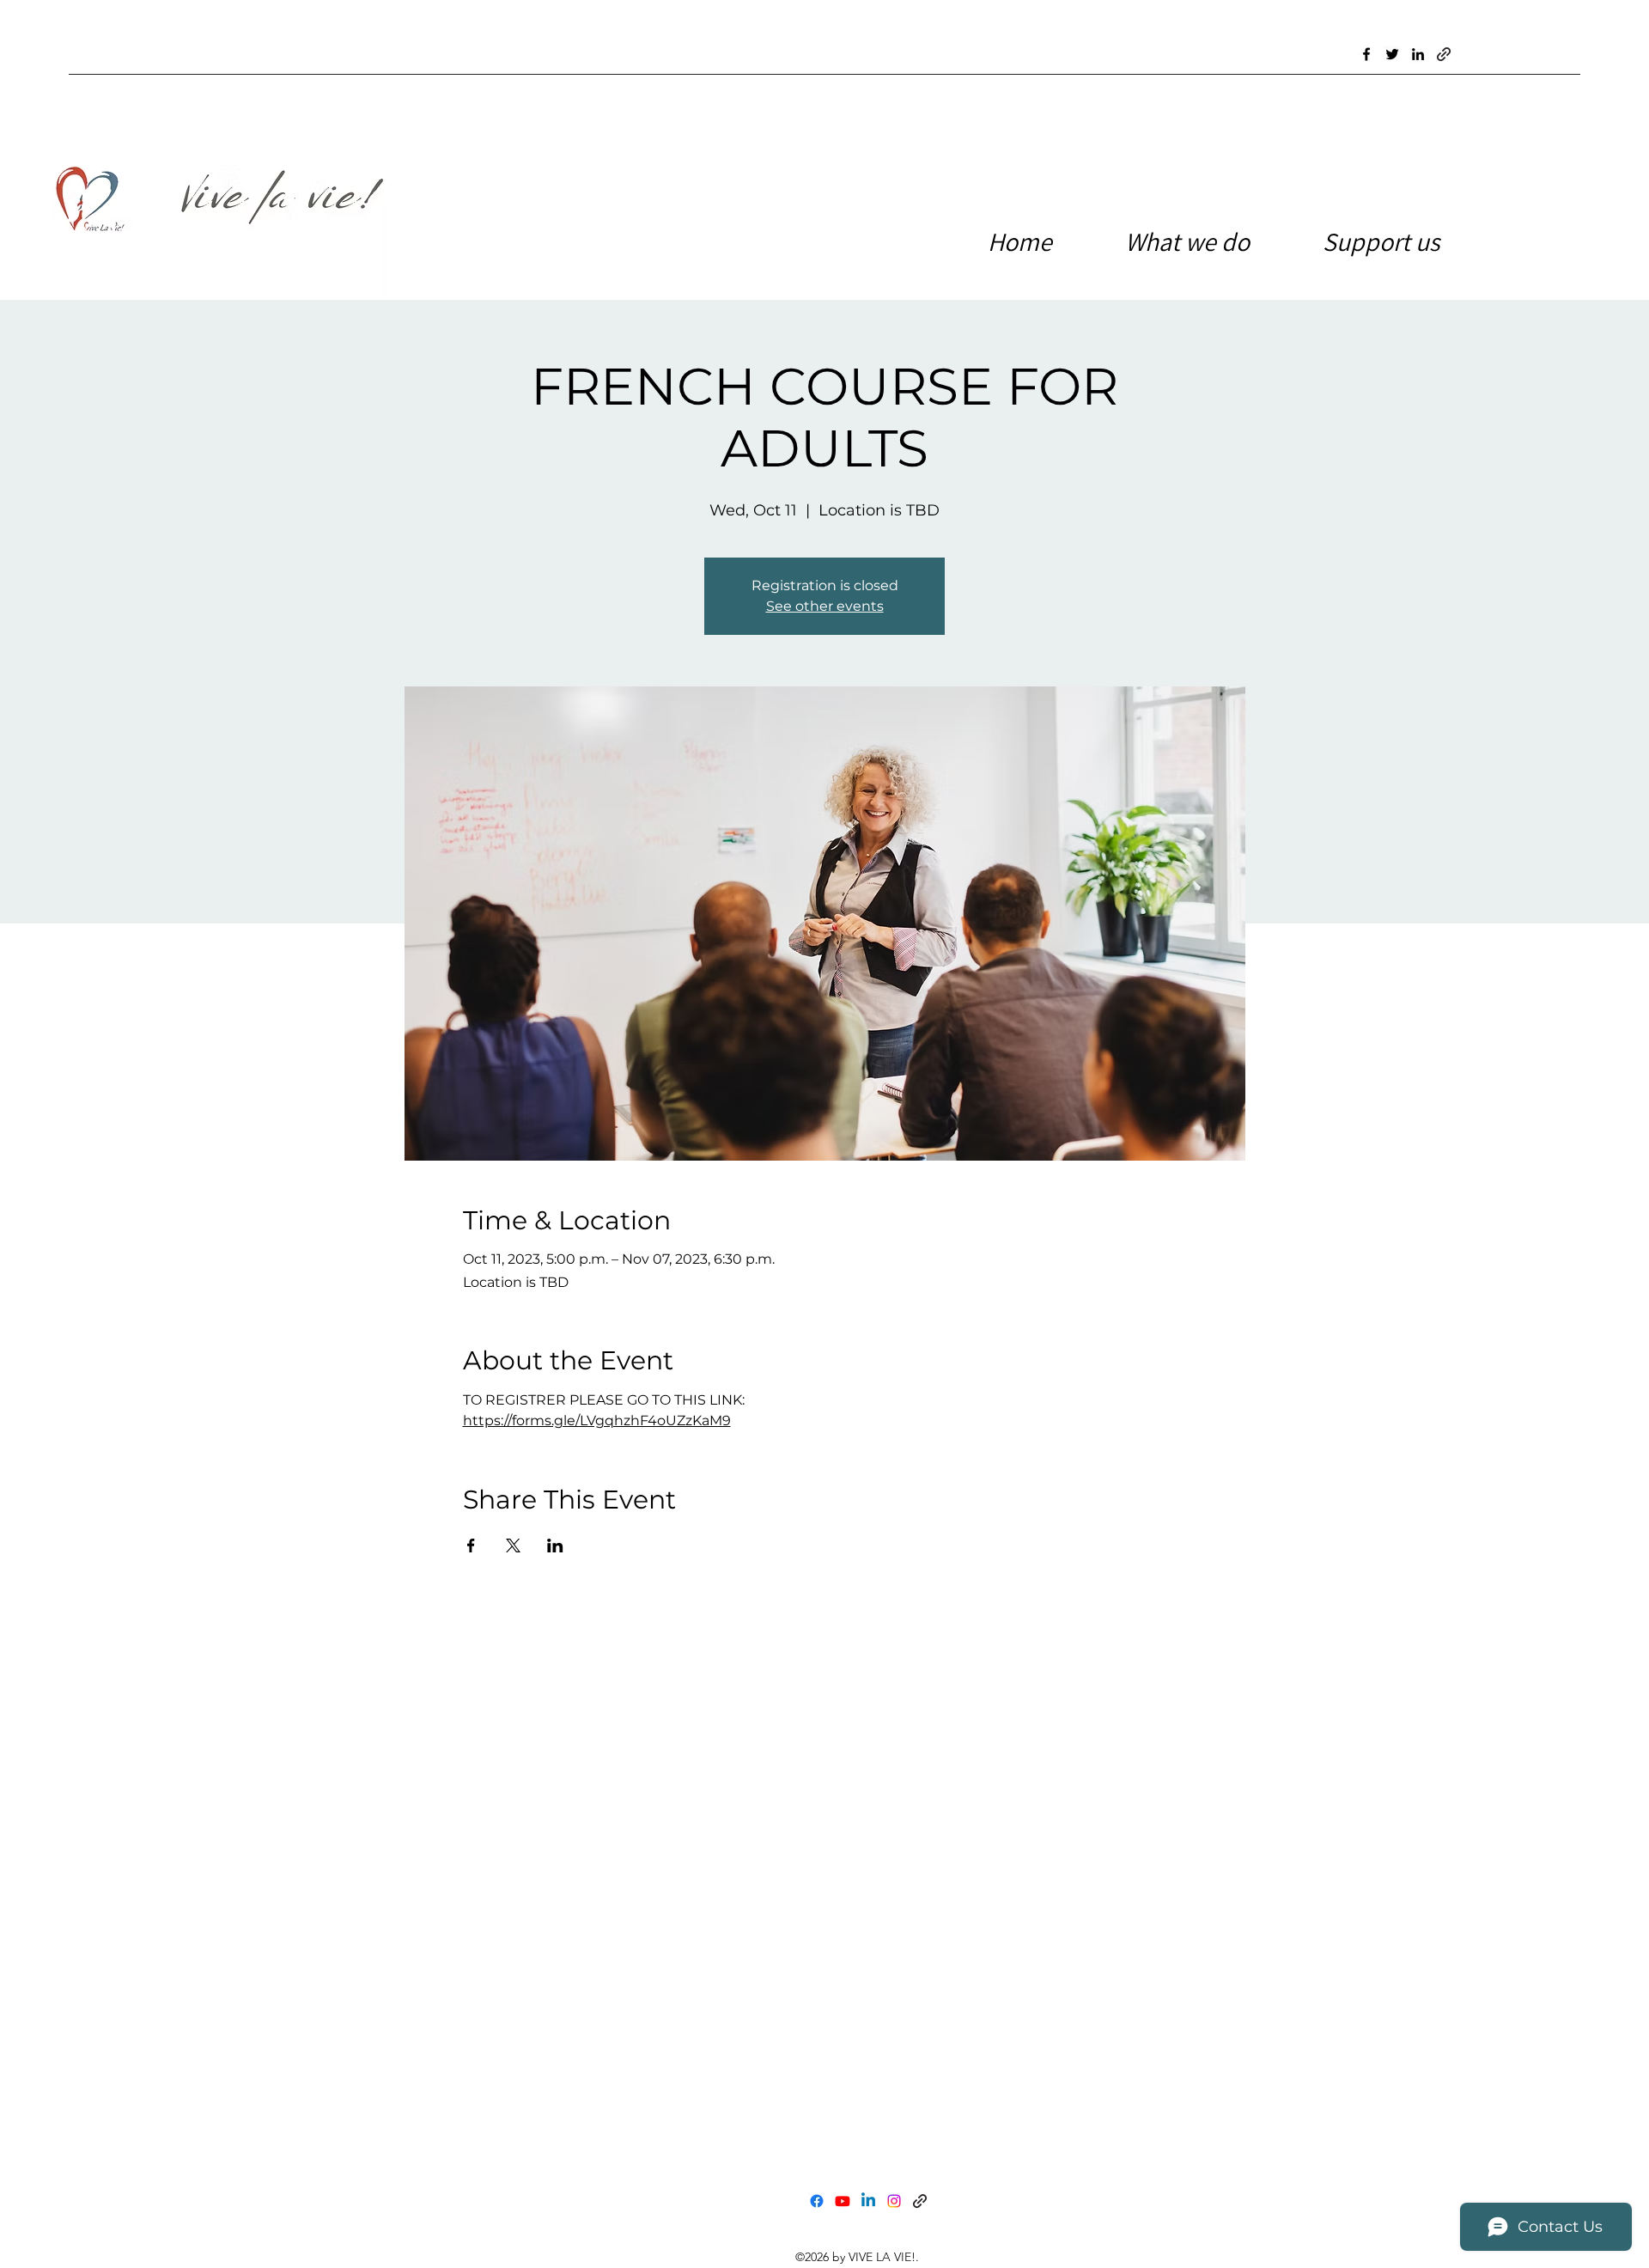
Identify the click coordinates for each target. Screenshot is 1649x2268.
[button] (1404, 241)
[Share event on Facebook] (471, 1546)
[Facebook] (1366, 54)
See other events (825, 606)
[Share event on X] (513, 1546)
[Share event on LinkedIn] (555, 1546)
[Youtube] (843, 2201)
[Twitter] (1392, 54)
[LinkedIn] (1418, 54)
